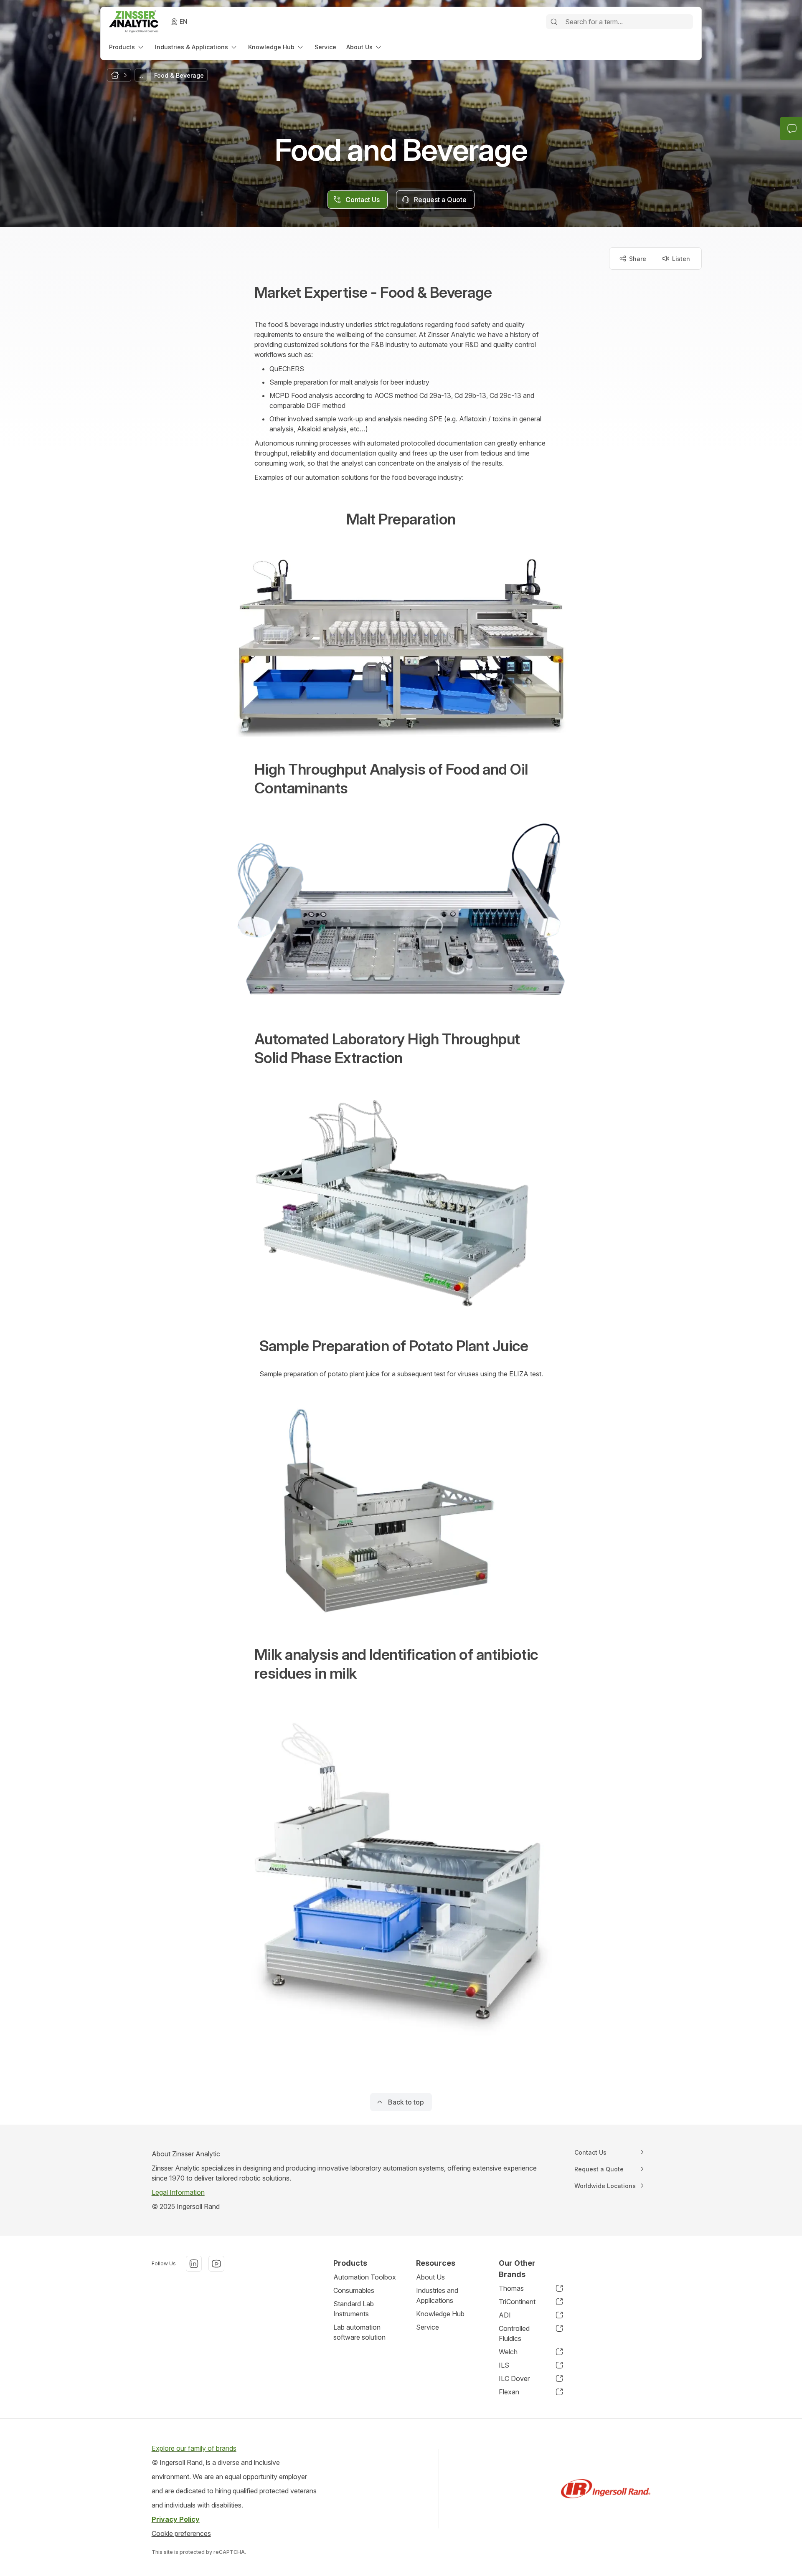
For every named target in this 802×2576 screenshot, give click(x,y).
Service (428, 2327)
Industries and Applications (437, 2295)
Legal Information (178, 2192)
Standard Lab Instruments (354, 2309)
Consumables (354, 2290)
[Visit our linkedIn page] (194, 2264)
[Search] (554, 22)
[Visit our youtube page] (216, 2264)
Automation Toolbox (365, 2277)
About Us (430, 2277)
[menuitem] (127, 47)
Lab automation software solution (359, 2332)
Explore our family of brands (194, 2448)
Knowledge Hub (440, 2314)
